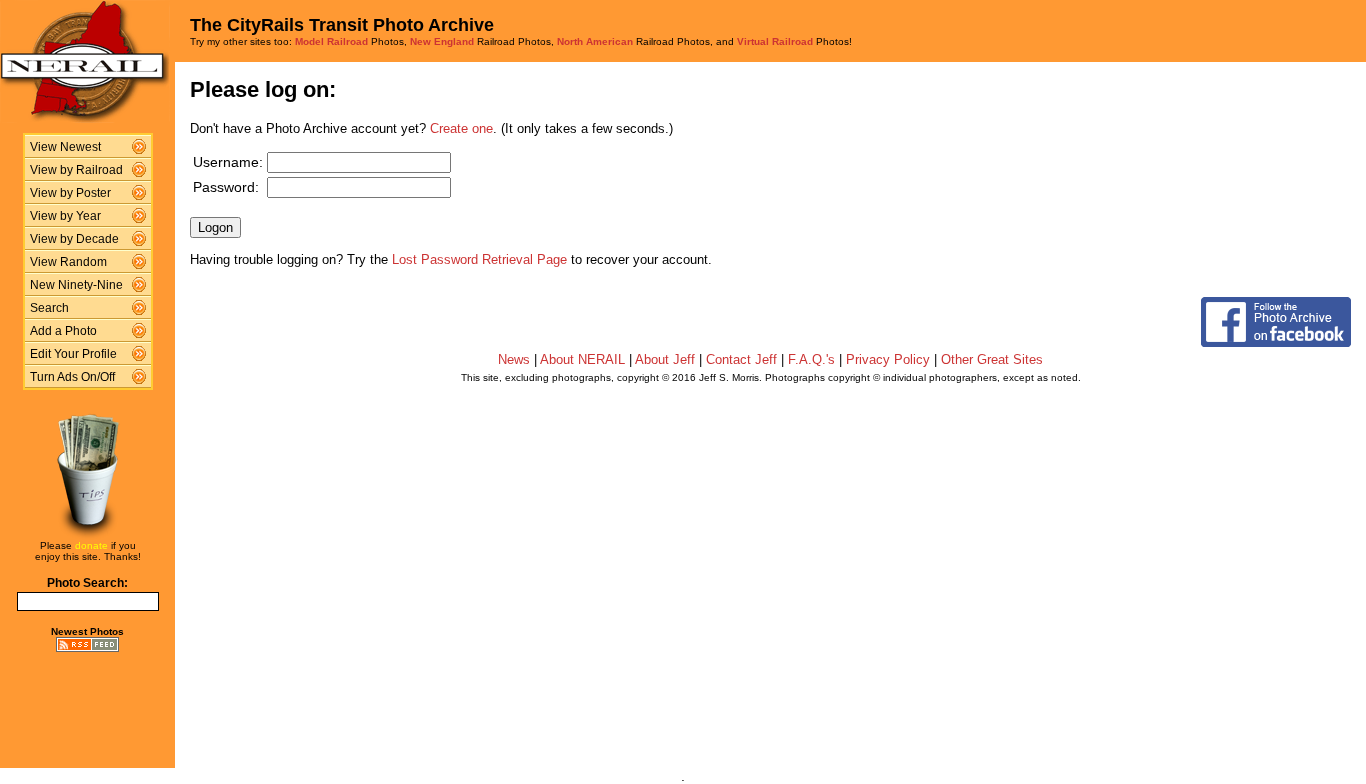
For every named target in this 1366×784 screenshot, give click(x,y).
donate (91, 545)
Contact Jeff (741, 359)
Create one (461, 128)
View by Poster (70, 193)
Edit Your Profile (73, 354)
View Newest (65, 147)
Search (49, 308)
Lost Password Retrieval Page (479, 259)
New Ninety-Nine (76, 285)
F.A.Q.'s (811, 359)
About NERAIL (582, 359)
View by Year (65, 216)
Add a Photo (63, 331)
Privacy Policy (888, 359)
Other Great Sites (992, 359)
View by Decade (74, 239)
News (514, 359)
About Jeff (665, 359)
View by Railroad (76, 170)
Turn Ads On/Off (72, 377)
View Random (68, 262)
